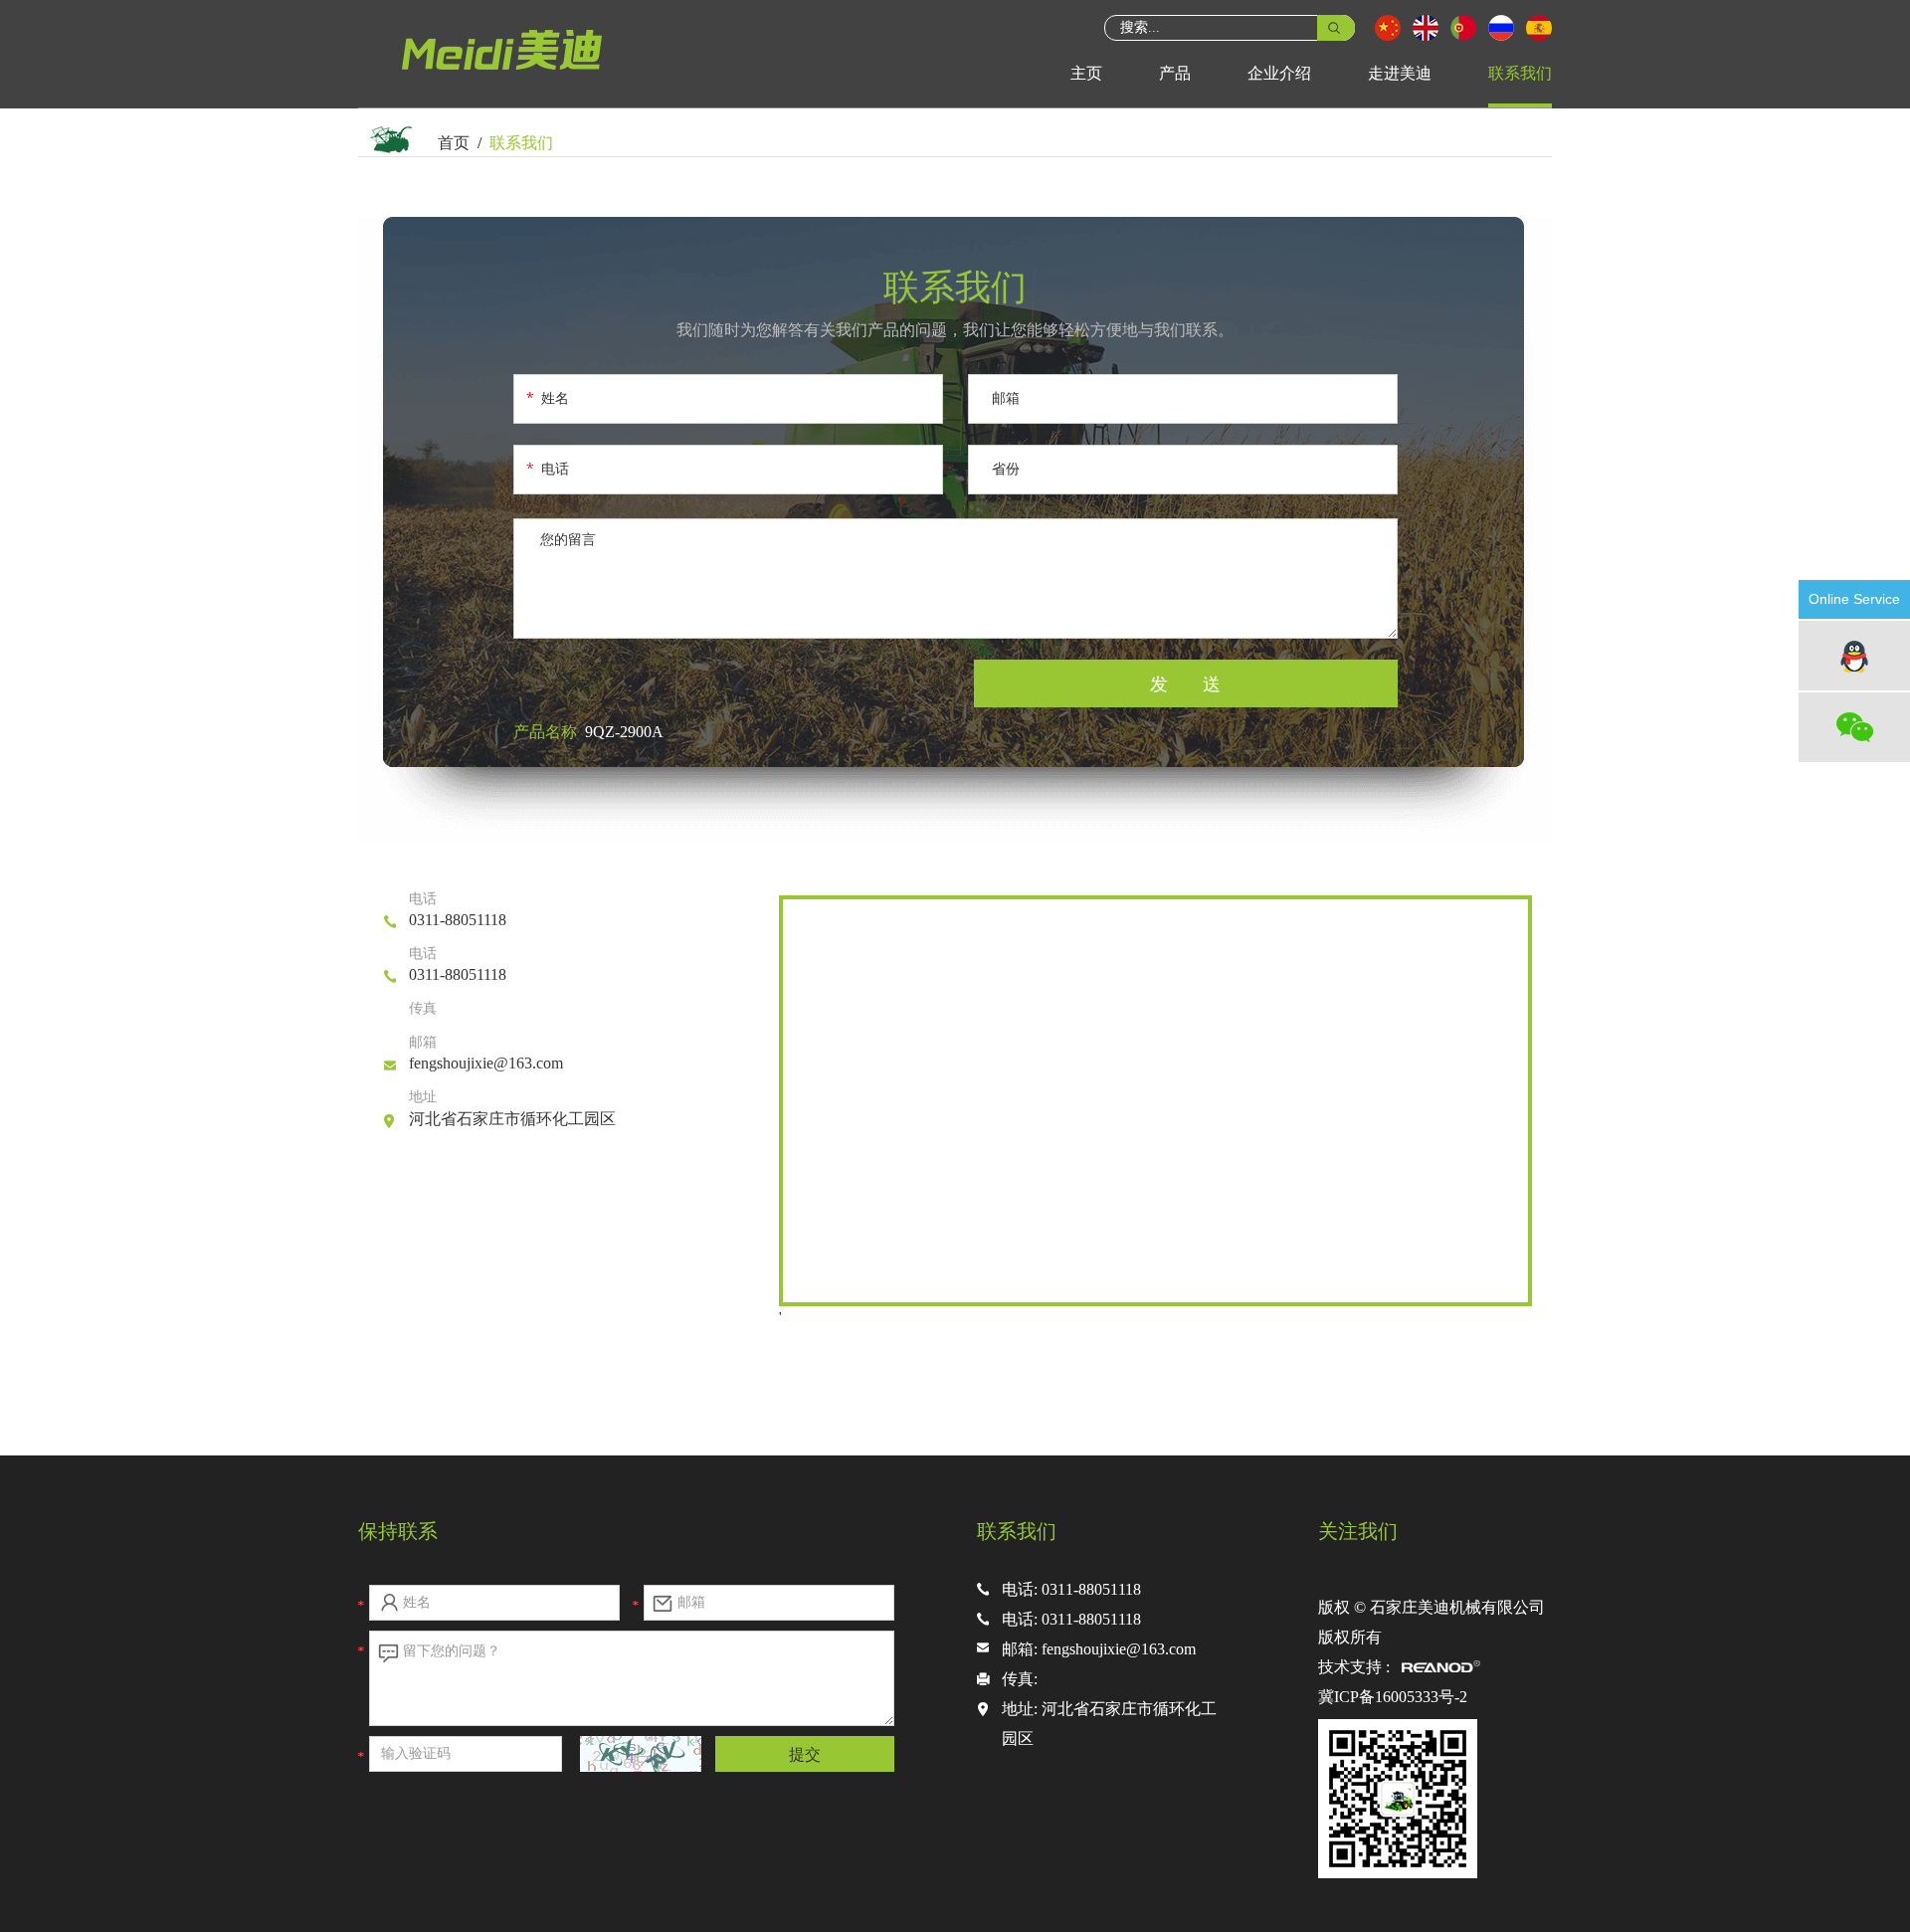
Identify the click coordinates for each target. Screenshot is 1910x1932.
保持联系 (398, 1531)
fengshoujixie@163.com (486, 1063)
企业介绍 (1279, 73)
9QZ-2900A (624, 732)
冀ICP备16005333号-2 (1393, 1697)
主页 (1086, 73)
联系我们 (1520, 73)
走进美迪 (1400, 73)
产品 (1175, 73)
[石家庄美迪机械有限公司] (508, 74)
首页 (454, 143)
